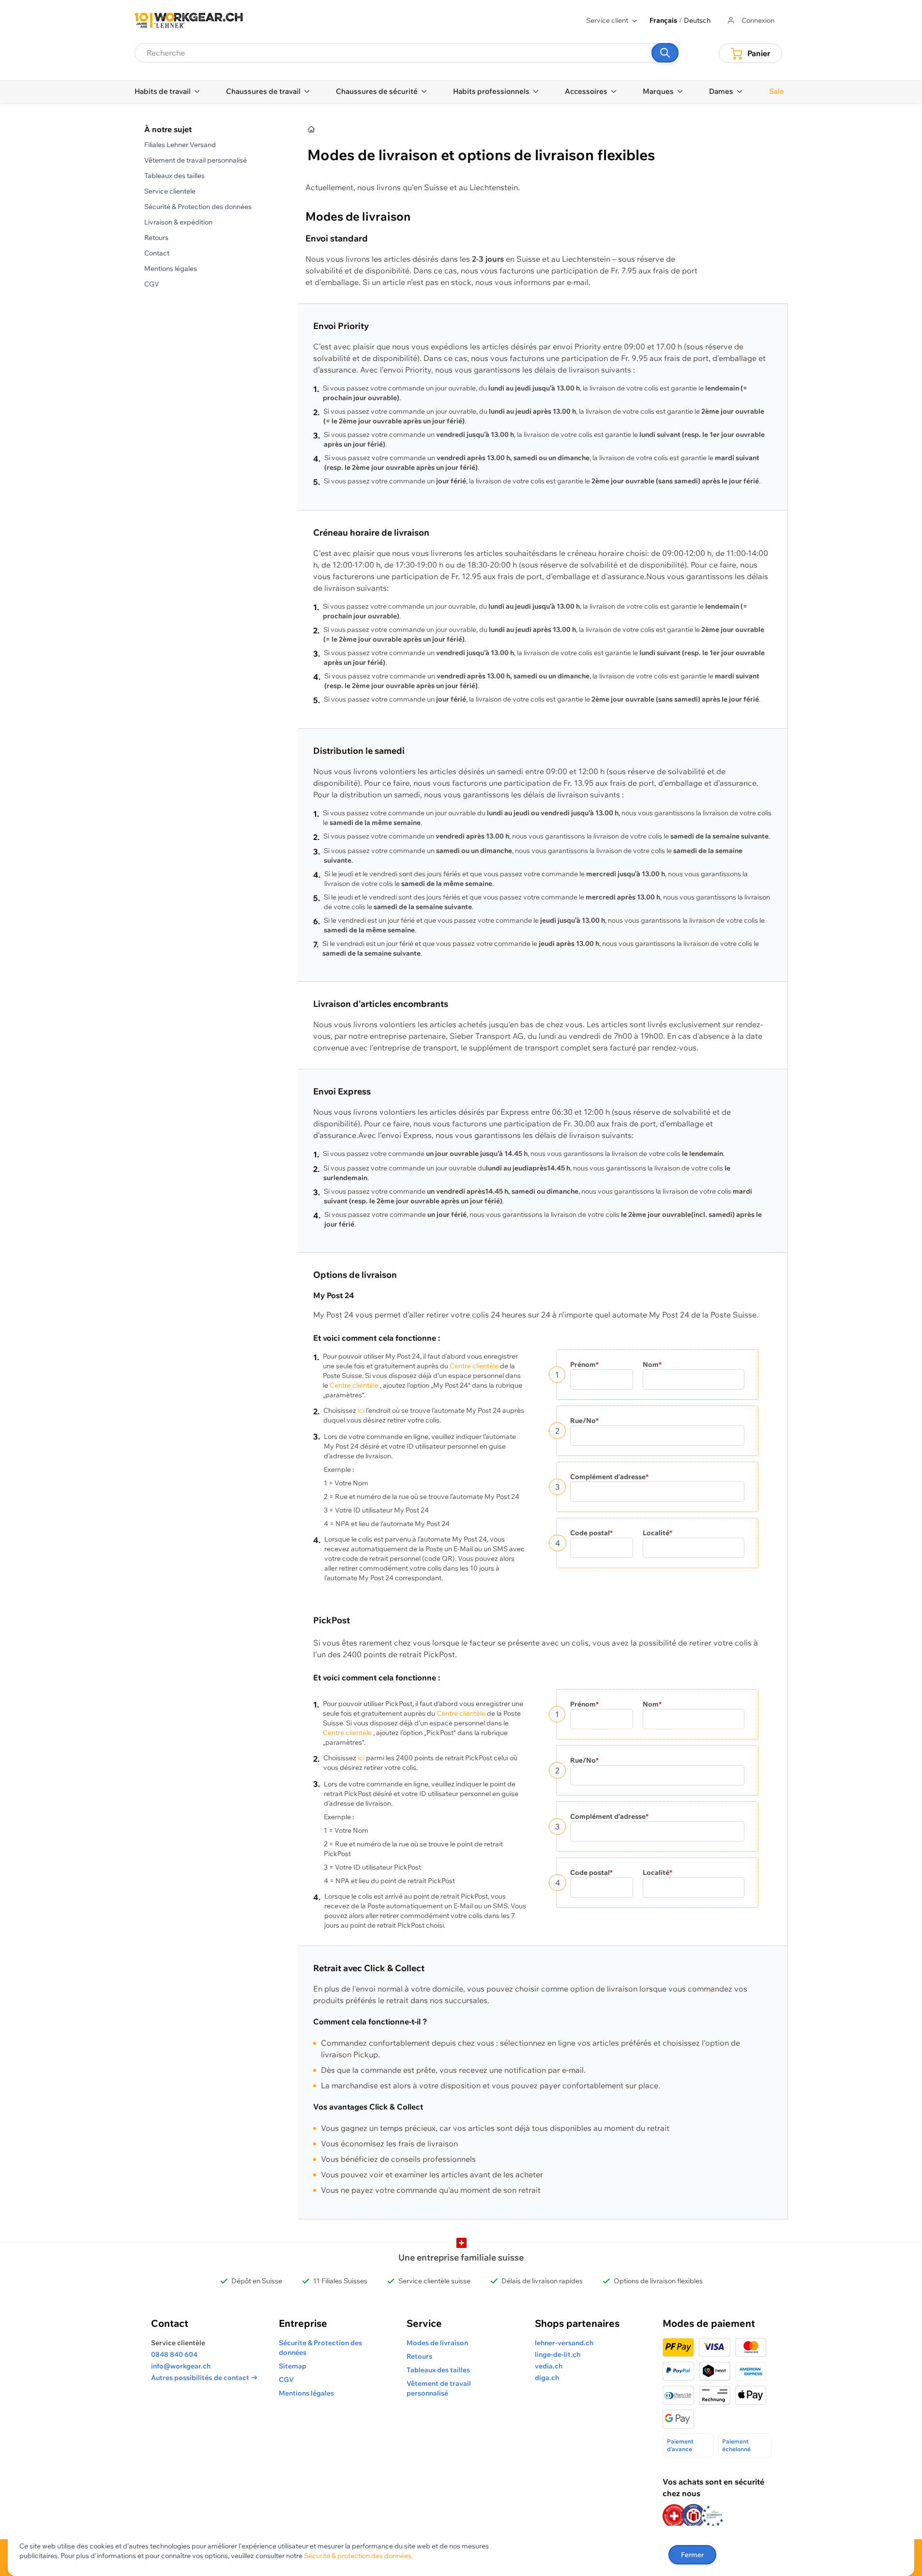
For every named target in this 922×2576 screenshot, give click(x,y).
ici (361, 1410)
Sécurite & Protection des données (320, 2348)
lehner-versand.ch (564, 2343)
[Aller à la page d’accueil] (312, 130)
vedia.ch (549, 2366)
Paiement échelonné (736, 2445)
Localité (657, 1533)
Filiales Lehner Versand (180, 145)
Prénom (584, 1364)
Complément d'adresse (609, 1477)
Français (663, 20)
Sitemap (293, 2366)
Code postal (591, 1533)
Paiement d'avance (680, 2445)
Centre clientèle (474, 1366)
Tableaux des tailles (174, 176)
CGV (152, 284)
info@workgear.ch (181, 2366)
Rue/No (584, 1421)
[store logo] (189, 20)
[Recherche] (665, 53)
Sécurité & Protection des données (198, 207)
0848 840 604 (174, 2354)
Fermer (692, 2555)
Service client (607, 20)
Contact (157, 253)
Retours (156, 238)
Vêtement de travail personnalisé (196, 160)
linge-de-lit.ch (558, 2354)
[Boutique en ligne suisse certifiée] (674, 2516)
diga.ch (547, 2378)
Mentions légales (171, 269)
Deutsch (697, 20)
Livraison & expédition (178, 222)
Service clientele (170, 191)
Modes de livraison (437, 2343)
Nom (652, 1364)
